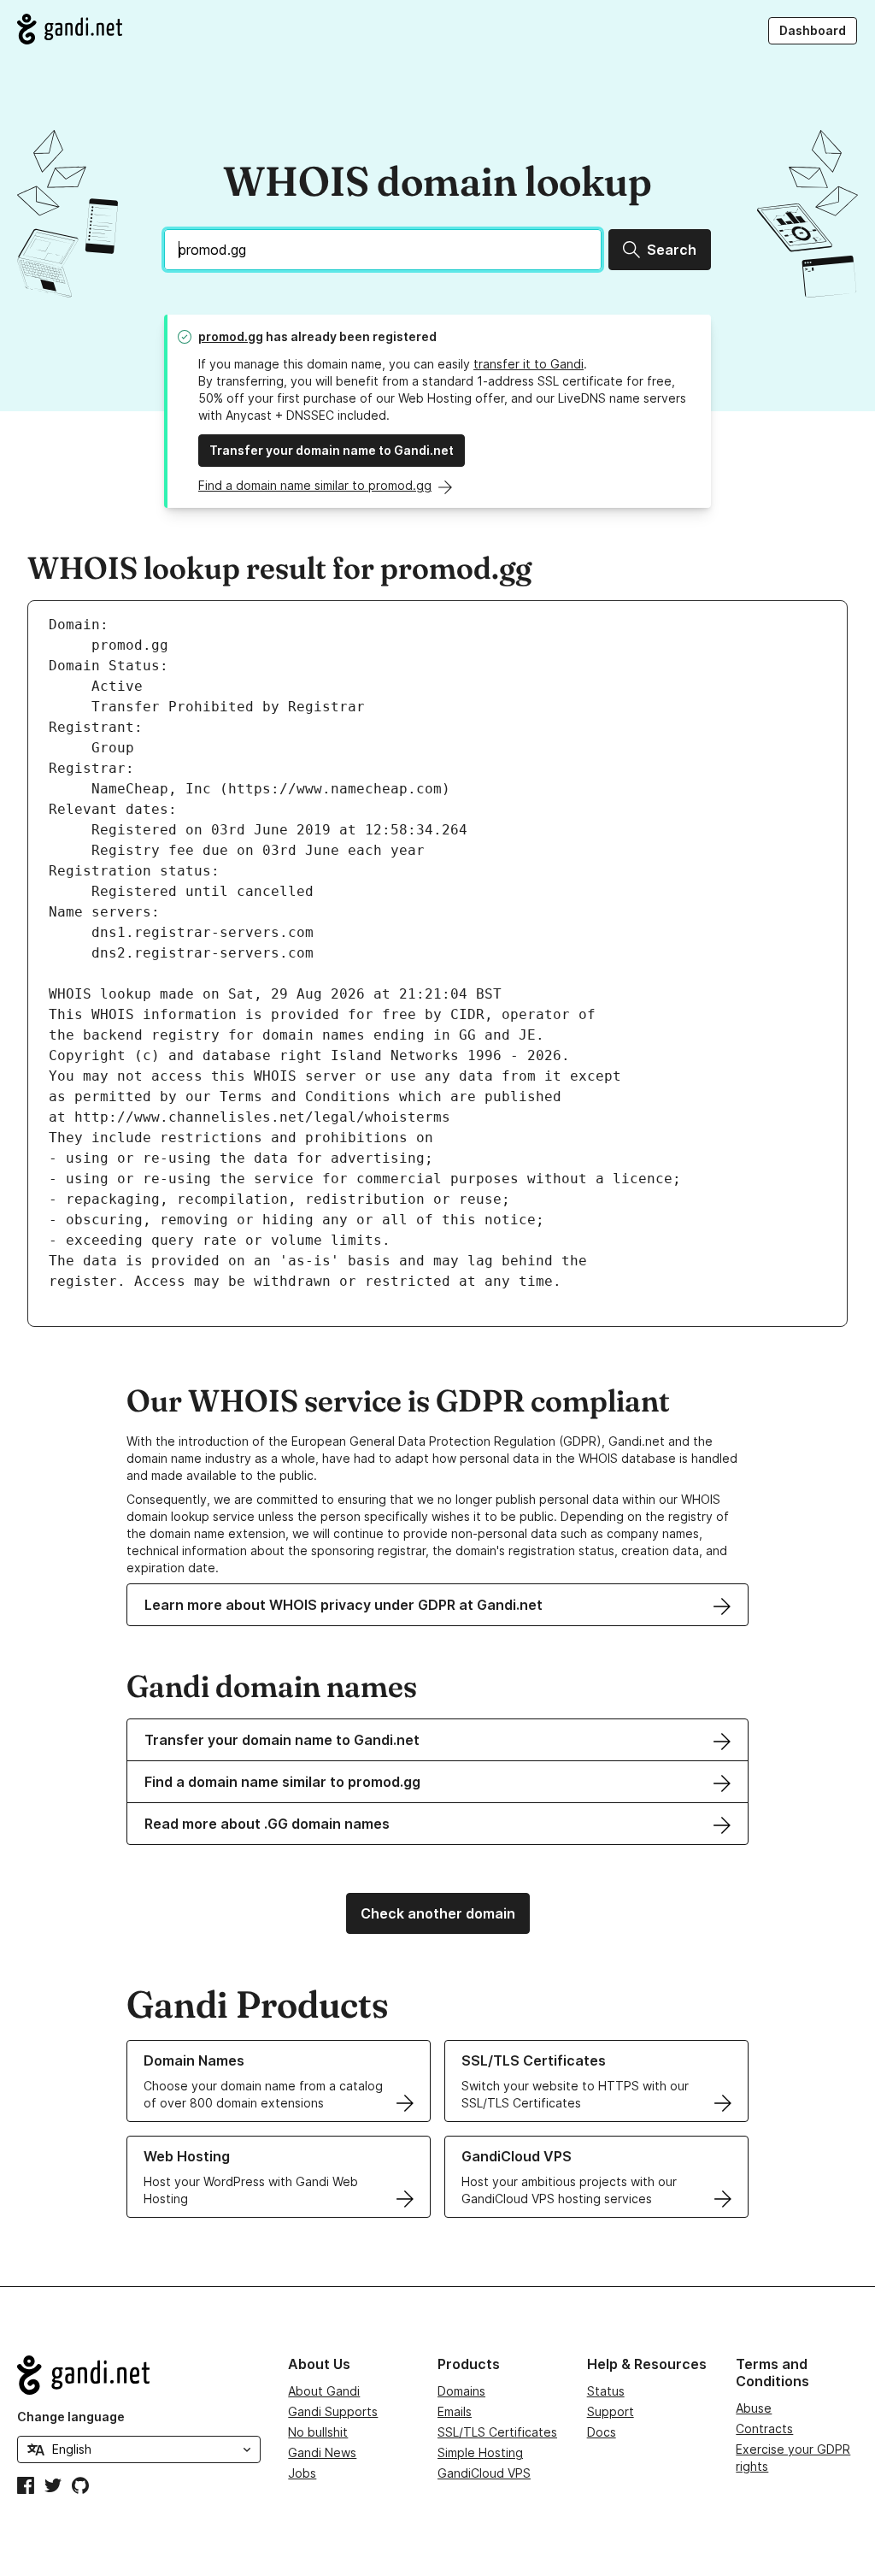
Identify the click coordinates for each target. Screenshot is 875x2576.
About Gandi (324, 2391)
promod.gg (231, 336)
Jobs (302, 2473)
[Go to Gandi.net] (70, 29)
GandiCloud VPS (484, 2473)
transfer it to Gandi (529, 364)
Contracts (764, 2429)
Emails (455, 2411)
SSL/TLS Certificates (497, 2432)
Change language (71, 2417)
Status (606, 2391)
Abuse (754, 2408)
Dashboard (813, 30)
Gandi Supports (333, 2411)
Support (611, 2411)
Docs (602, 2432)
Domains (461, 2391)
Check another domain (438, 1913)
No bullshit (318, 2432)
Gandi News (322, 2452)
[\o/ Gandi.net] (139, 2375)
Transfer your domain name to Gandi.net (332, 450)
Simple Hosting (480, 2452)
